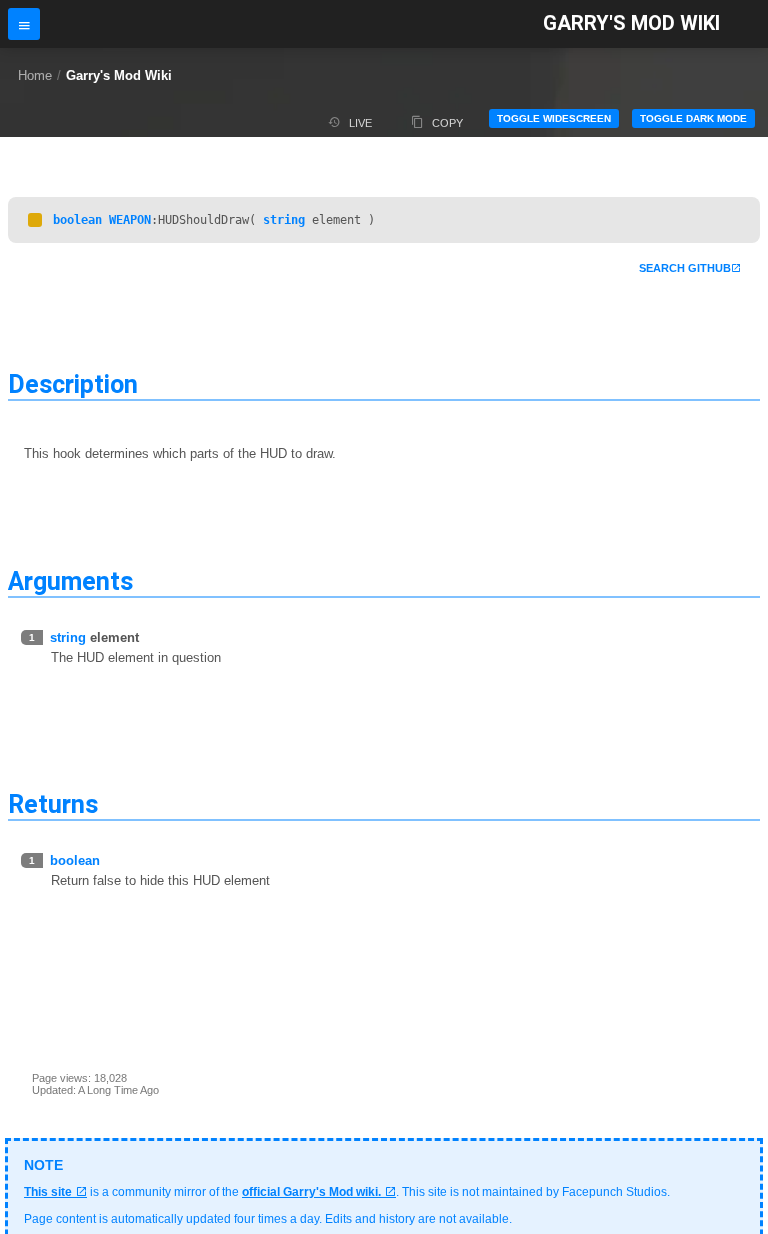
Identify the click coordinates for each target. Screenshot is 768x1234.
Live (360, 123)
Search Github (685, 268)
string (284, 220)
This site (48, 1192)
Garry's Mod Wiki (631, 23)
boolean (77, 220)
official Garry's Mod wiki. (311, 1192)
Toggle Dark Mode (693, 118)
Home (35, 75)
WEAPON (130, 220)
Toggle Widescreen (554, 118)
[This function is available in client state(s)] (35, 220)
